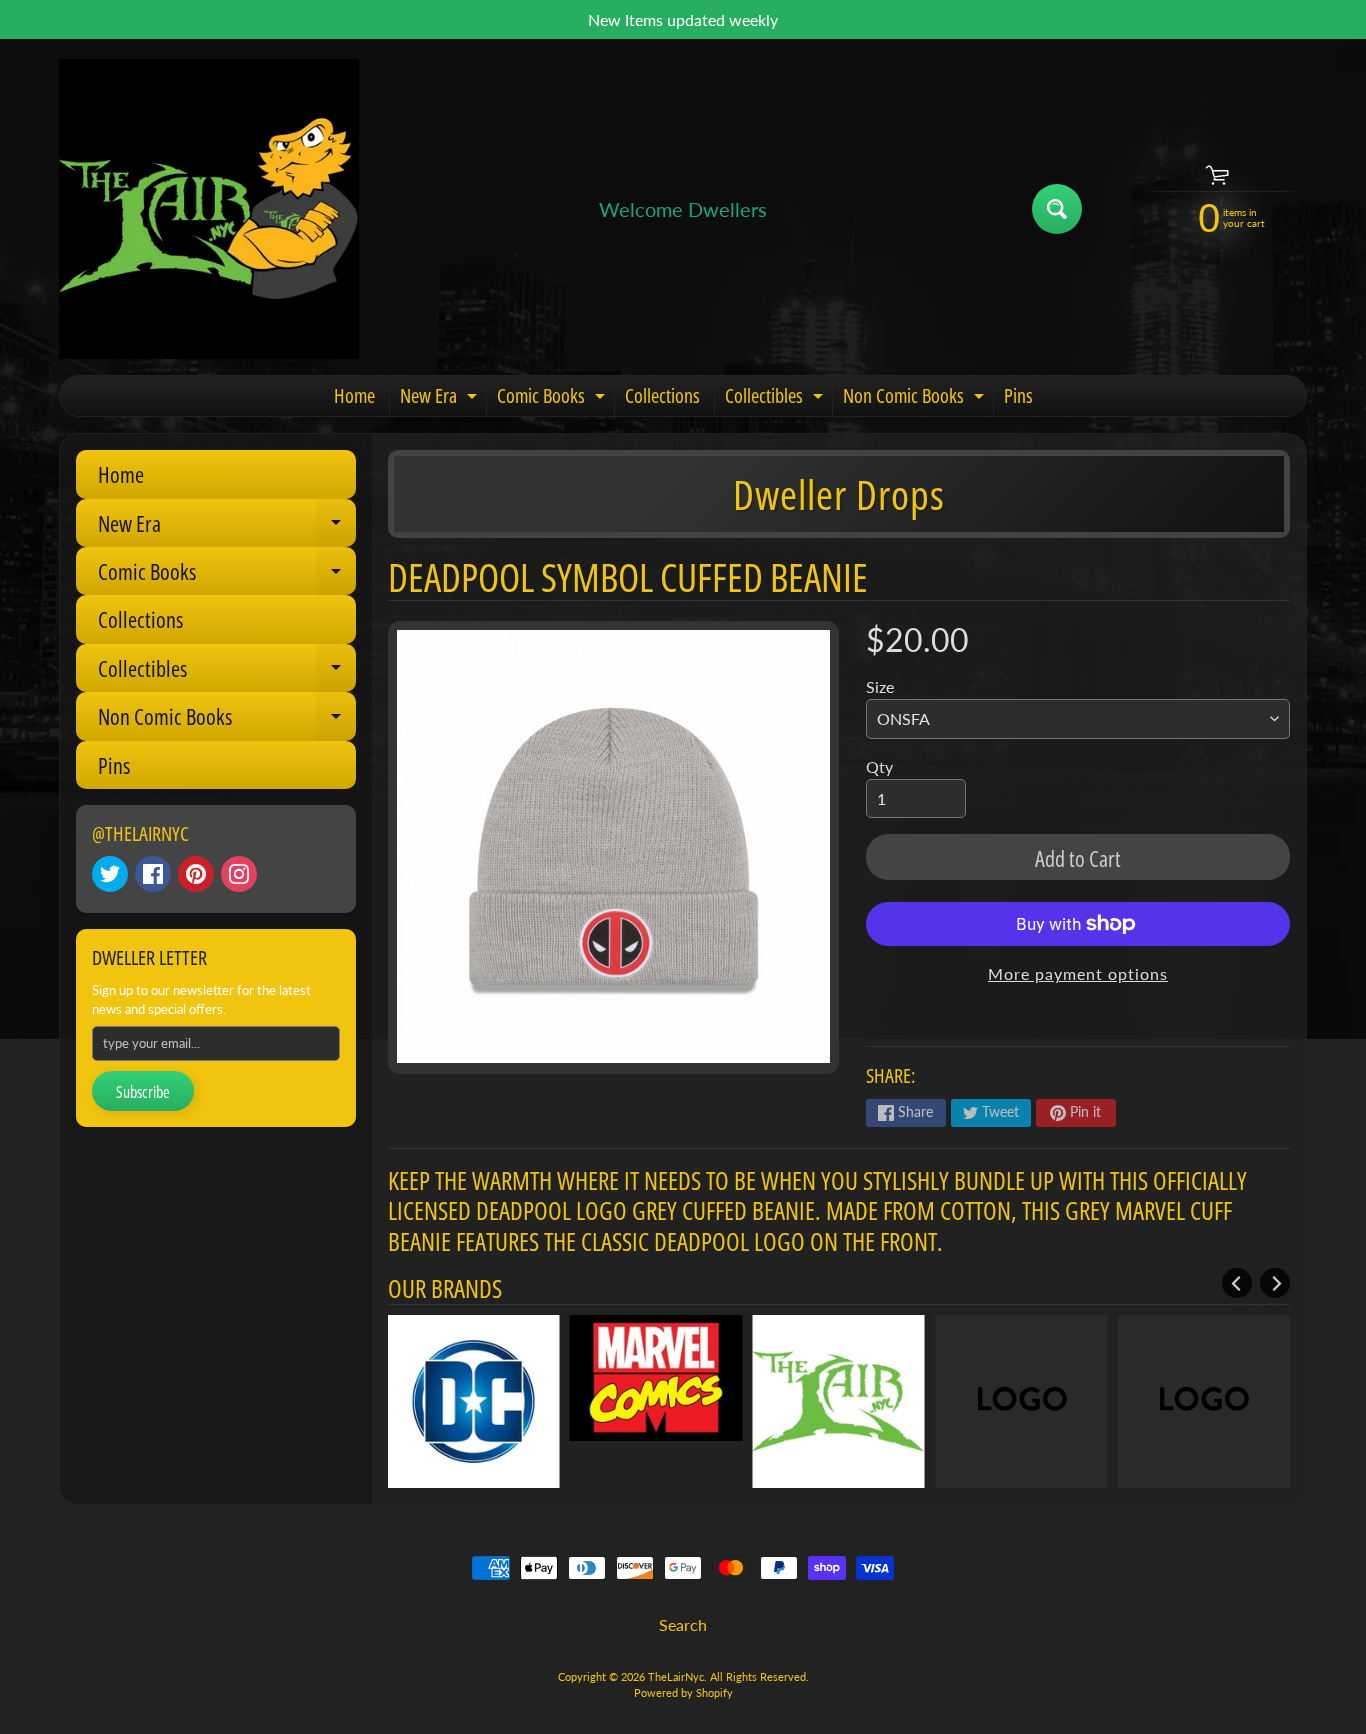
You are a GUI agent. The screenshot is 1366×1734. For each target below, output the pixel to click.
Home (354, 395)
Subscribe (143, 1092)
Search (683, 1624)
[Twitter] (110, 874)
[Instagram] (239, 874)
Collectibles (776, 399)
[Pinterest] (196, 874)
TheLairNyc (676, 1676)
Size (880, 686)
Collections (662, 395)
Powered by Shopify (683, 1692)
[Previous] (1237, 1283)
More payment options (1078, 973)
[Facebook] (153, 874)
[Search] (1057, 209)
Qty (879, 766)
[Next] (1275, 1283)
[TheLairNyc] (209, 209)
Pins (1018, 395)
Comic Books (553, 399)
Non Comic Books (916, 399)
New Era (441, 399)
